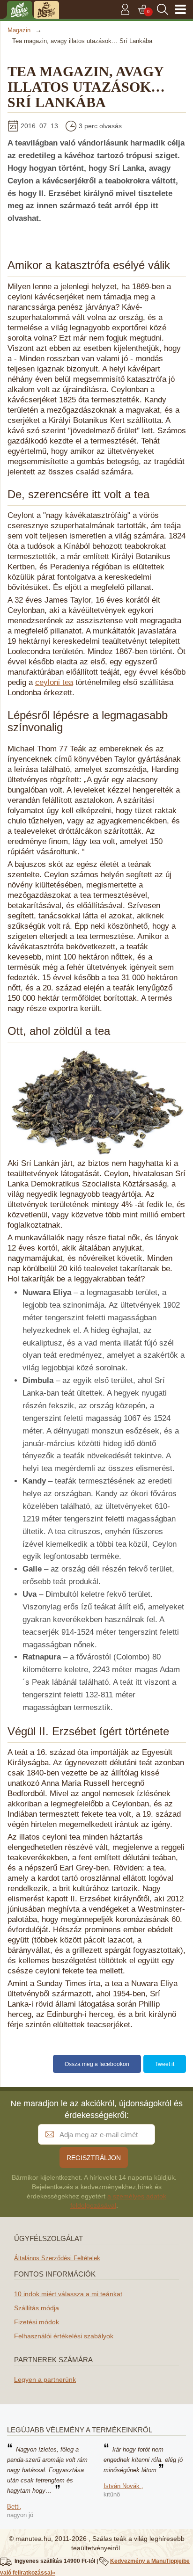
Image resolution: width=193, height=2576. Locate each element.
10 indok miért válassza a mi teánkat (68, 2294)
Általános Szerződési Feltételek (57, 2258)
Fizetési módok (37, 2322)
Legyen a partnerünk (45, 2380)
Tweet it (165, 2064)
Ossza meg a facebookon (97, 2064)
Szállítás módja (37, 2308)
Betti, (14, 2507)
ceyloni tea (54, 682)
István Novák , (123, 2486)
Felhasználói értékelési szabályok (64, 2336)
